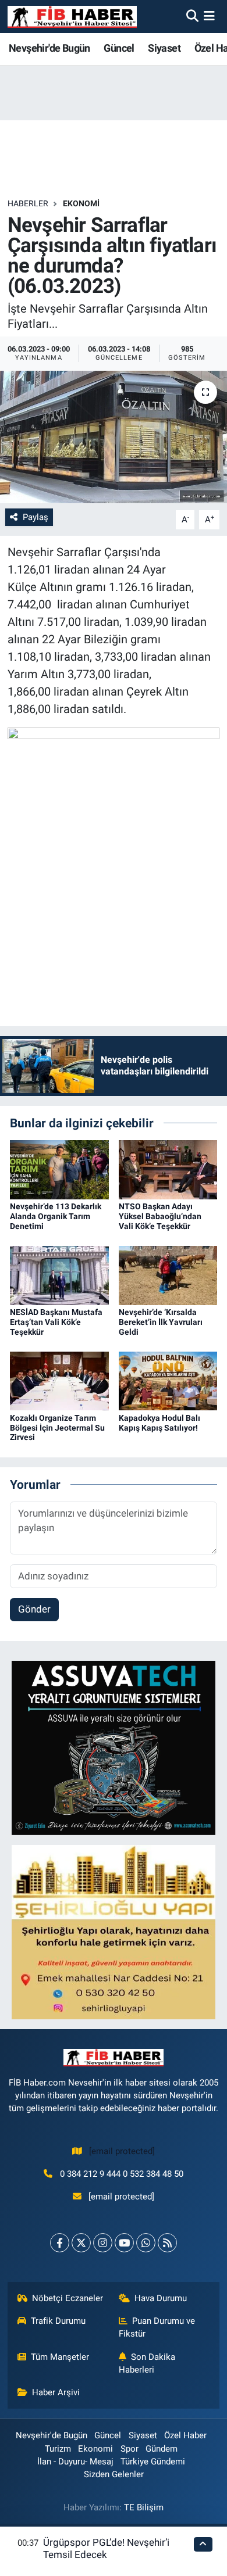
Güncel (119, 48)
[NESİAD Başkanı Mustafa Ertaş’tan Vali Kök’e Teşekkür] (59, 1274)
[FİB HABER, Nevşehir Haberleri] (72, 17)
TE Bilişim (144, 2507)
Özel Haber (185, 2435)
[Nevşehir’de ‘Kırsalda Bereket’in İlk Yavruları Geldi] (168, 1274)
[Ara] (192, 16)
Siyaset (164, 48)
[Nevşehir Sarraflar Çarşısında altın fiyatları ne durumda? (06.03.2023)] (114, 437)
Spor (130, 2449)
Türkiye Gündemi (153, 2462)
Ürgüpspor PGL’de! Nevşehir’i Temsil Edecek (106, 2548)
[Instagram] (103, 2243)
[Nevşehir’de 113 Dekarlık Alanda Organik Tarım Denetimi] (59, 1169)
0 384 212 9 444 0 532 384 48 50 (122, 2174)
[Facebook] (60, 2243)
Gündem (162, 2449)
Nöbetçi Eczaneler (68, 2298)
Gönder (34, 1609)
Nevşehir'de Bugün (49, 48)
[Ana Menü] (209, 16)
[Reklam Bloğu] (114, 1747)
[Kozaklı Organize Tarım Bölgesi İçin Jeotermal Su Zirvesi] (59, 1380)
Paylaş (36, 517)
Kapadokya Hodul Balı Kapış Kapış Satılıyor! (159, 1423)
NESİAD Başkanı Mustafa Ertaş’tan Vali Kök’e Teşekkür (56, 1322)
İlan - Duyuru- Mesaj (75, 2462)
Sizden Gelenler (114, 2474)
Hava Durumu (161, 2298)
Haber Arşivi (56, 2392)
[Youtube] (124, 2243)
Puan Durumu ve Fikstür (157, 2327)
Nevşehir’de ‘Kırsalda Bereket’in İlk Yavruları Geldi (161, 1322)
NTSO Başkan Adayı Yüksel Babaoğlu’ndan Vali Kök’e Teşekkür (160, 1216)
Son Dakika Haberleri (147, 2363)
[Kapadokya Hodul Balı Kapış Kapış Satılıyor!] (168, 1380)
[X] (81, 2243)
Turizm (58, 2449)
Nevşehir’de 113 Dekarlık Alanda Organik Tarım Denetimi (56, 1216)
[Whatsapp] (146, 2243)
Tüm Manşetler (60, 2357)
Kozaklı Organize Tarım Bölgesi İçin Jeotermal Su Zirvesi (57, 1428)
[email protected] (122, 2151)
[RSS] (167, 2243)
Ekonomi (81, 203)
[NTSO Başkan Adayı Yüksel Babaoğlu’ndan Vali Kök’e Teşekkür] (168, 1169)
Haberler (28, 203)
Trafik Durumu (58, 2321)
